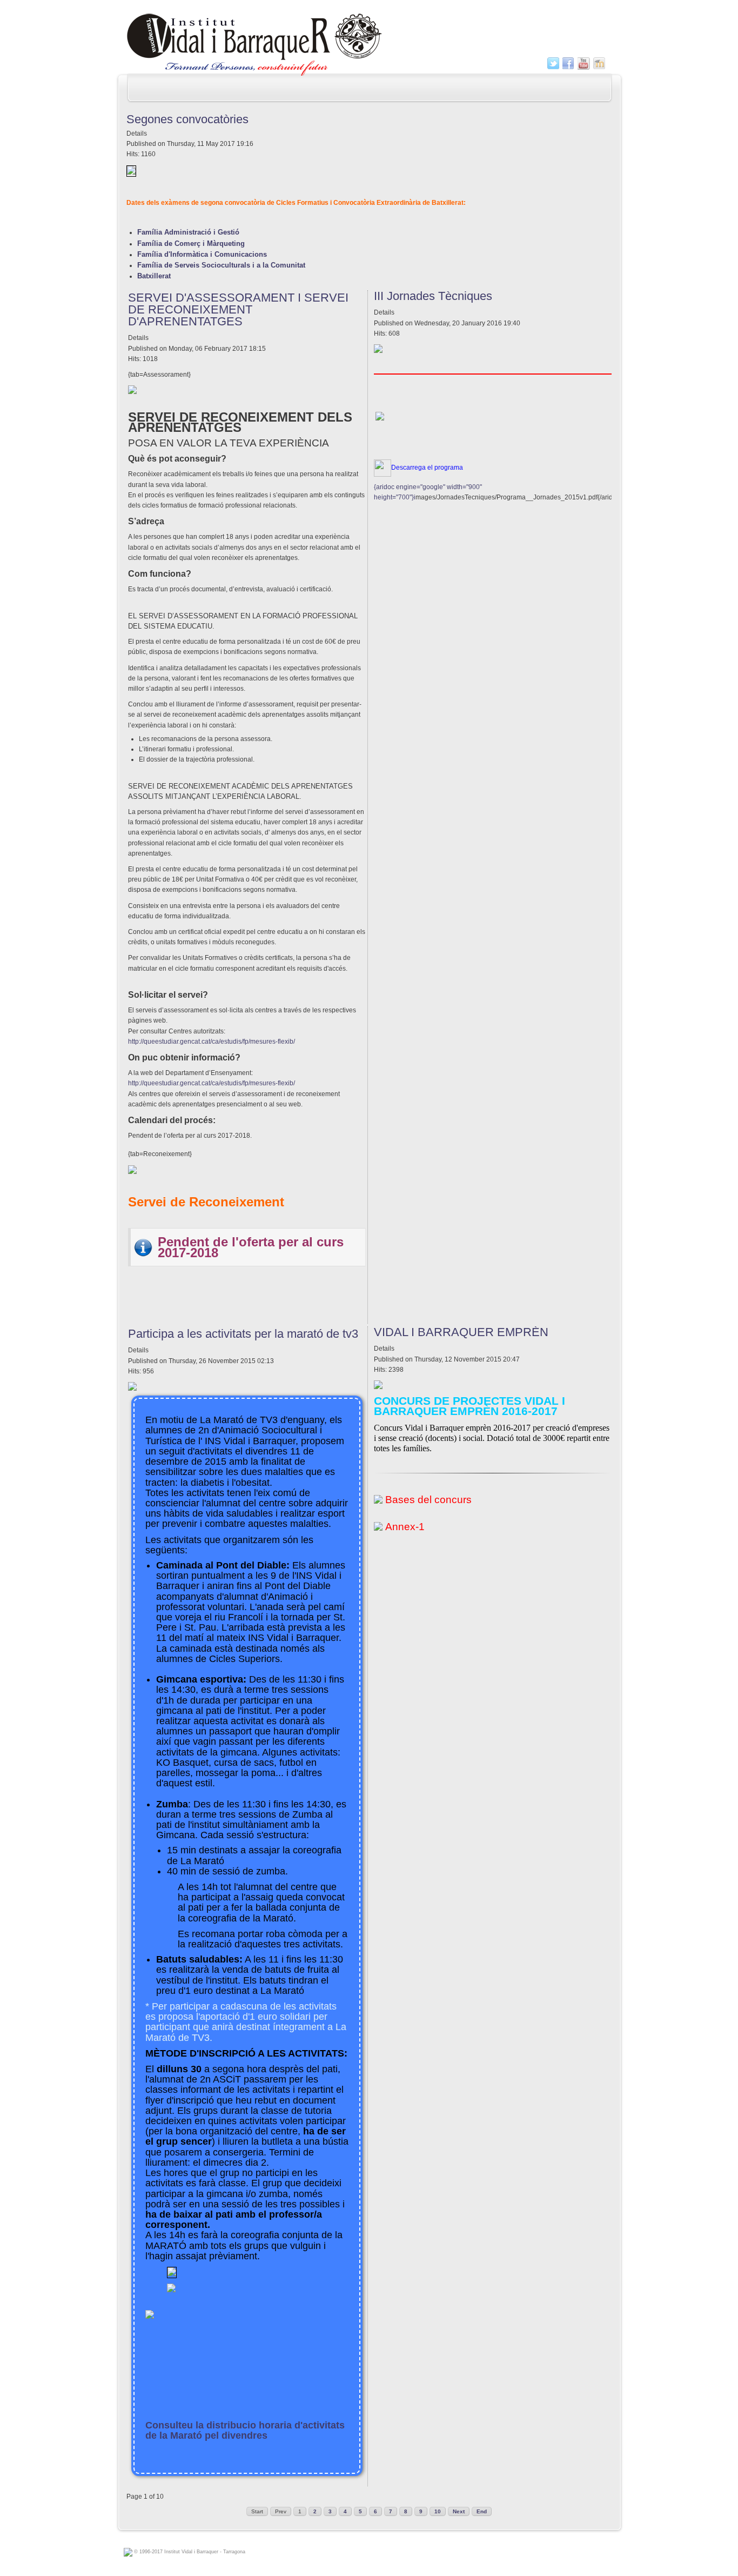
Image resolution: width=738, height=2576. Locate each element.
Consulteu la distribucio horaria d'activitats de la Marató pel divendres (245, 2430)
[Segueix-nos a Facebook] (569, 64)
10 (438, 2511)
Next (459, 2511)
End (482, 2511)
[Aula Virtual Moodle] (599, 64)
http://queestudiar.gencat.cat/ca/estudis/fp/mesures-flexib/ (212, 1042)
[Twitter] (553, 64)
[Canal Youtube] (584, 64)
